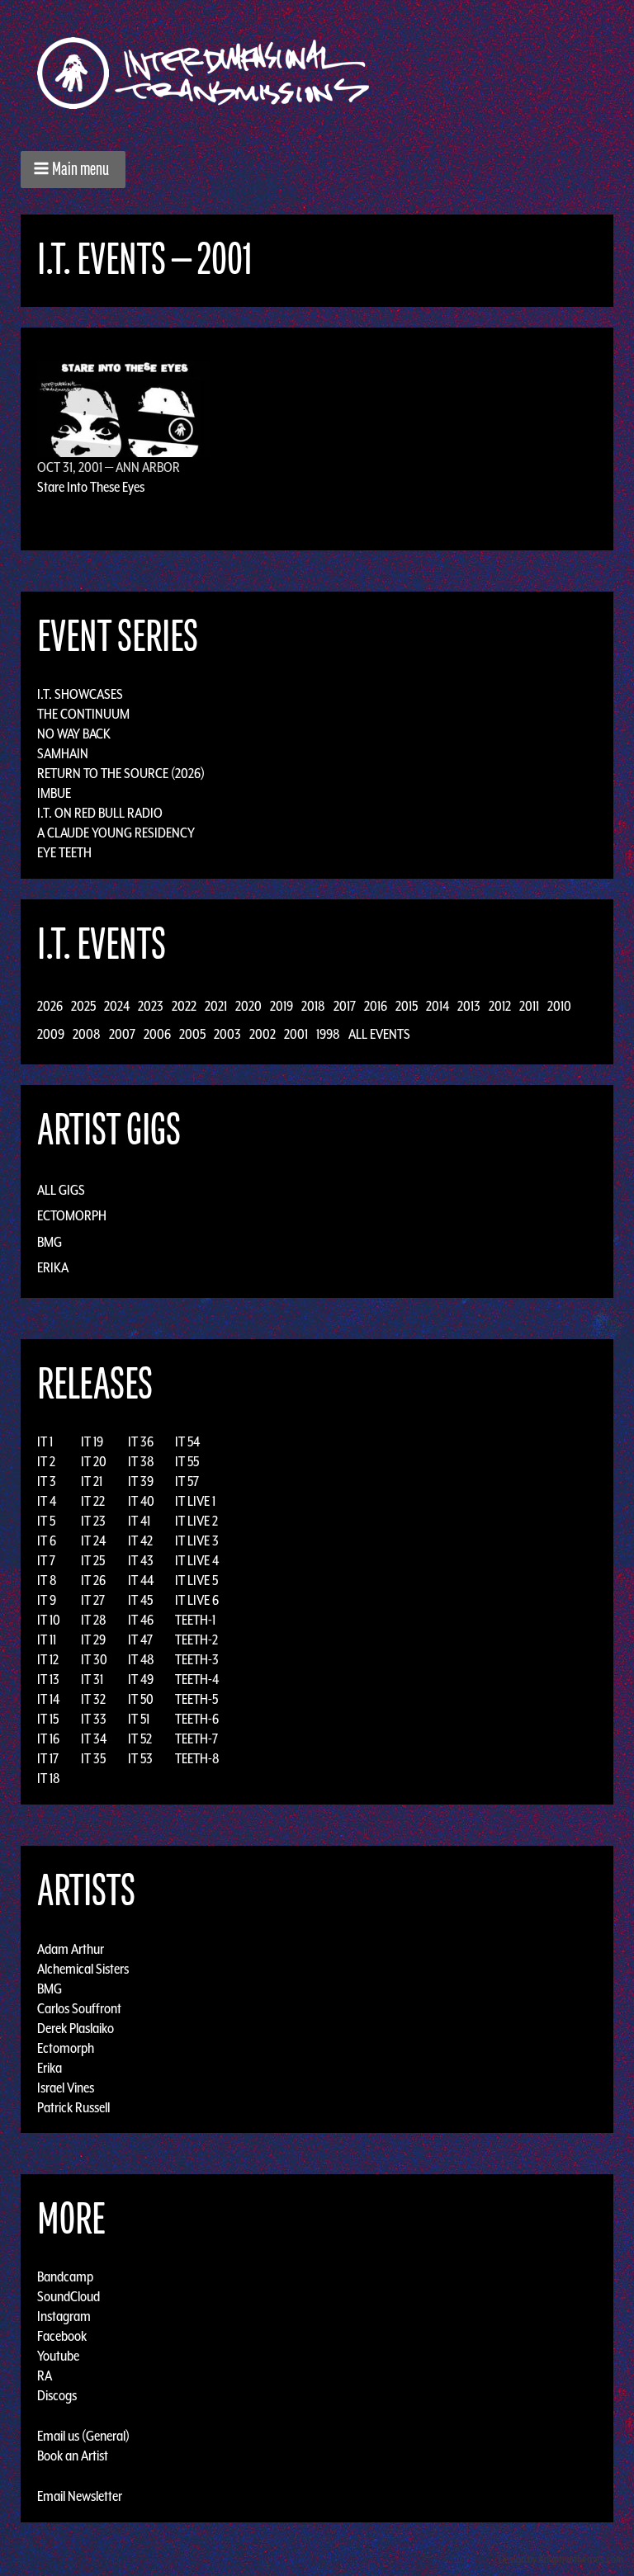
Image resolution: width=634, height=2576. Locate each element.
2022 (184, 1006)
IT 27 (93, 1600)
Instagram (64, 2316)
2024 (117, 1006)
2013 (469, 1006)
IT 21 (92, 1481)
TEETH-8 (197, 1758)
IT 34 (94, 1739)
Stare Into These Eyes (91, 487)
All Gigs (61, 1190)
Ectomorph (72, 1215)
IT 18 (49, 1778)
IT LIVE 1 (195, 1501)
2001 (296, 1034)
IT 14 (48, 1699)
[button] (73, 170)
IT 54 (187, 1441)
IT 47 (140, 1639)
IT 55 (187, 1461)
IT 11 (47, 1639)
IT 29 (93, 1639)
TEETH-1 (195, 1620)
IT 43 (141, 1560)
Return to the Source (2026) (121, 773)
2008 (87, 1034)
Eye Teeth (64, 852)
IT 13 (48, 1679)
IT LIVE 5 (196, 1580)
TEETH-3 (197, 1659)
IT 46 (141, 1620)
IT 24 (93, 1540)
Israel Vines (66, 2087)
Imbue (54, 793)
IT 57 (187, 1481)
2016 (376, 1006)
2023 (151, 1006)
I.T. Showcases (80, 694)
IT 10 (49, 1620)
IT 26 (93, 1580)
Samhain (63, 753)
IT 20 (94, 1461)
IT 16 (48, 1739)
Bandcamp (65, 2276)
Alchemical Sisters (83, 1968)
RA (45, 2375)
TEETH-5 (196, 1699)
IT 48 (141, 1659)
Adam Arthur (71, 1948)
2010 (559, 1006)
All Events (379, 1034)
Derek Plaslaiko (76, 2027)
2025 (83, 1006)
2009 (51, 1034)
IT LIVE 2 (196, 1521)
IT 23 (93, 1521)
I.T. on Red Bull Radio (100, 813)
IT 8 (47, 1580)
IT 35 (93, 1758)
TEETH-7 (196, 1739)
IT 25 (93, 1560)
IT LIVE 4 (197, 1560)
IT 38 (141, 1461)
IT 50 (141, 1699)
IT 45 (140, 1600)
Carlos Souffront (79, 2007)
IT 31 (92, 1679)
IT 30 (94, 1659)
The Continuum (83, 714)
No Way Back (74, 734)
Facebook (62, 2336)
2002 (263, 1034)
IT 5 (46, 1521)
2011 (529, 1006)
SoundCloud (69, 2296)
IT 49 (141, 1679)
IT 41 (139, 1521)
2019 (282, 1006)
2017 (345, 1006)
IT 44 (141, 1580)
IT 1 (45, 1441)
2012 (500, 1006)
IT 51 (139, 1719)
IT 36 (141, 1441)
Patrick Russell (73, 2107)
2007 (122, 1034)
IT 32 (93, 1699)
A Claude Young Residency (116, 833)
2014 (438, 1006)
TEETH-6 (197, 1719)
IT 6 (47, 1540)
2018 (313, 1006)
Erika (53, 1267)
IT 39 (141, 1481)
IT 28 (94, 1620)
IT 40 (141, 1501)
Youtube (58, 2356)
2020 (248, 1006)
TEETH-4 (197, 1679)
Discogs (57, 2395)
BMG (50, 1242)
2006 (157, 1034)
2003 (227, 1034)
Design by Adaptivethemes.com (561, 2559)
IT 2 (46, 1461)
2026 (50, 1006)
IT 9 (47, 1600)
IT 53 (140, 1758)
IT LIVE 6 (197, 1600)
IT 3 (47, 1481)
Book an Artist (73, 2456)
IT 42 (140, 1540)
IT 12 (48, 1659)
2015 (407, 1006)
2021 (216, 1006)
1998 (328, 1034)
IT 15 (48, 1719)
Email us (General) (83, 2436)
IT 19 (92, 1441)
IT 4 (47, 1501)
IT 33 (94, 1719)
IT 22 (93, 1501)
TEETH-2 (196, 1639)
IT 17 (48, 1758)
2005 (192, 1034)
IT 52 (140, 1739)
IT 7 (46, 1560)
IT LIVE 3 (197, 1540)
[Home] (212, 73)
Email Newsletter (80, 2496)
